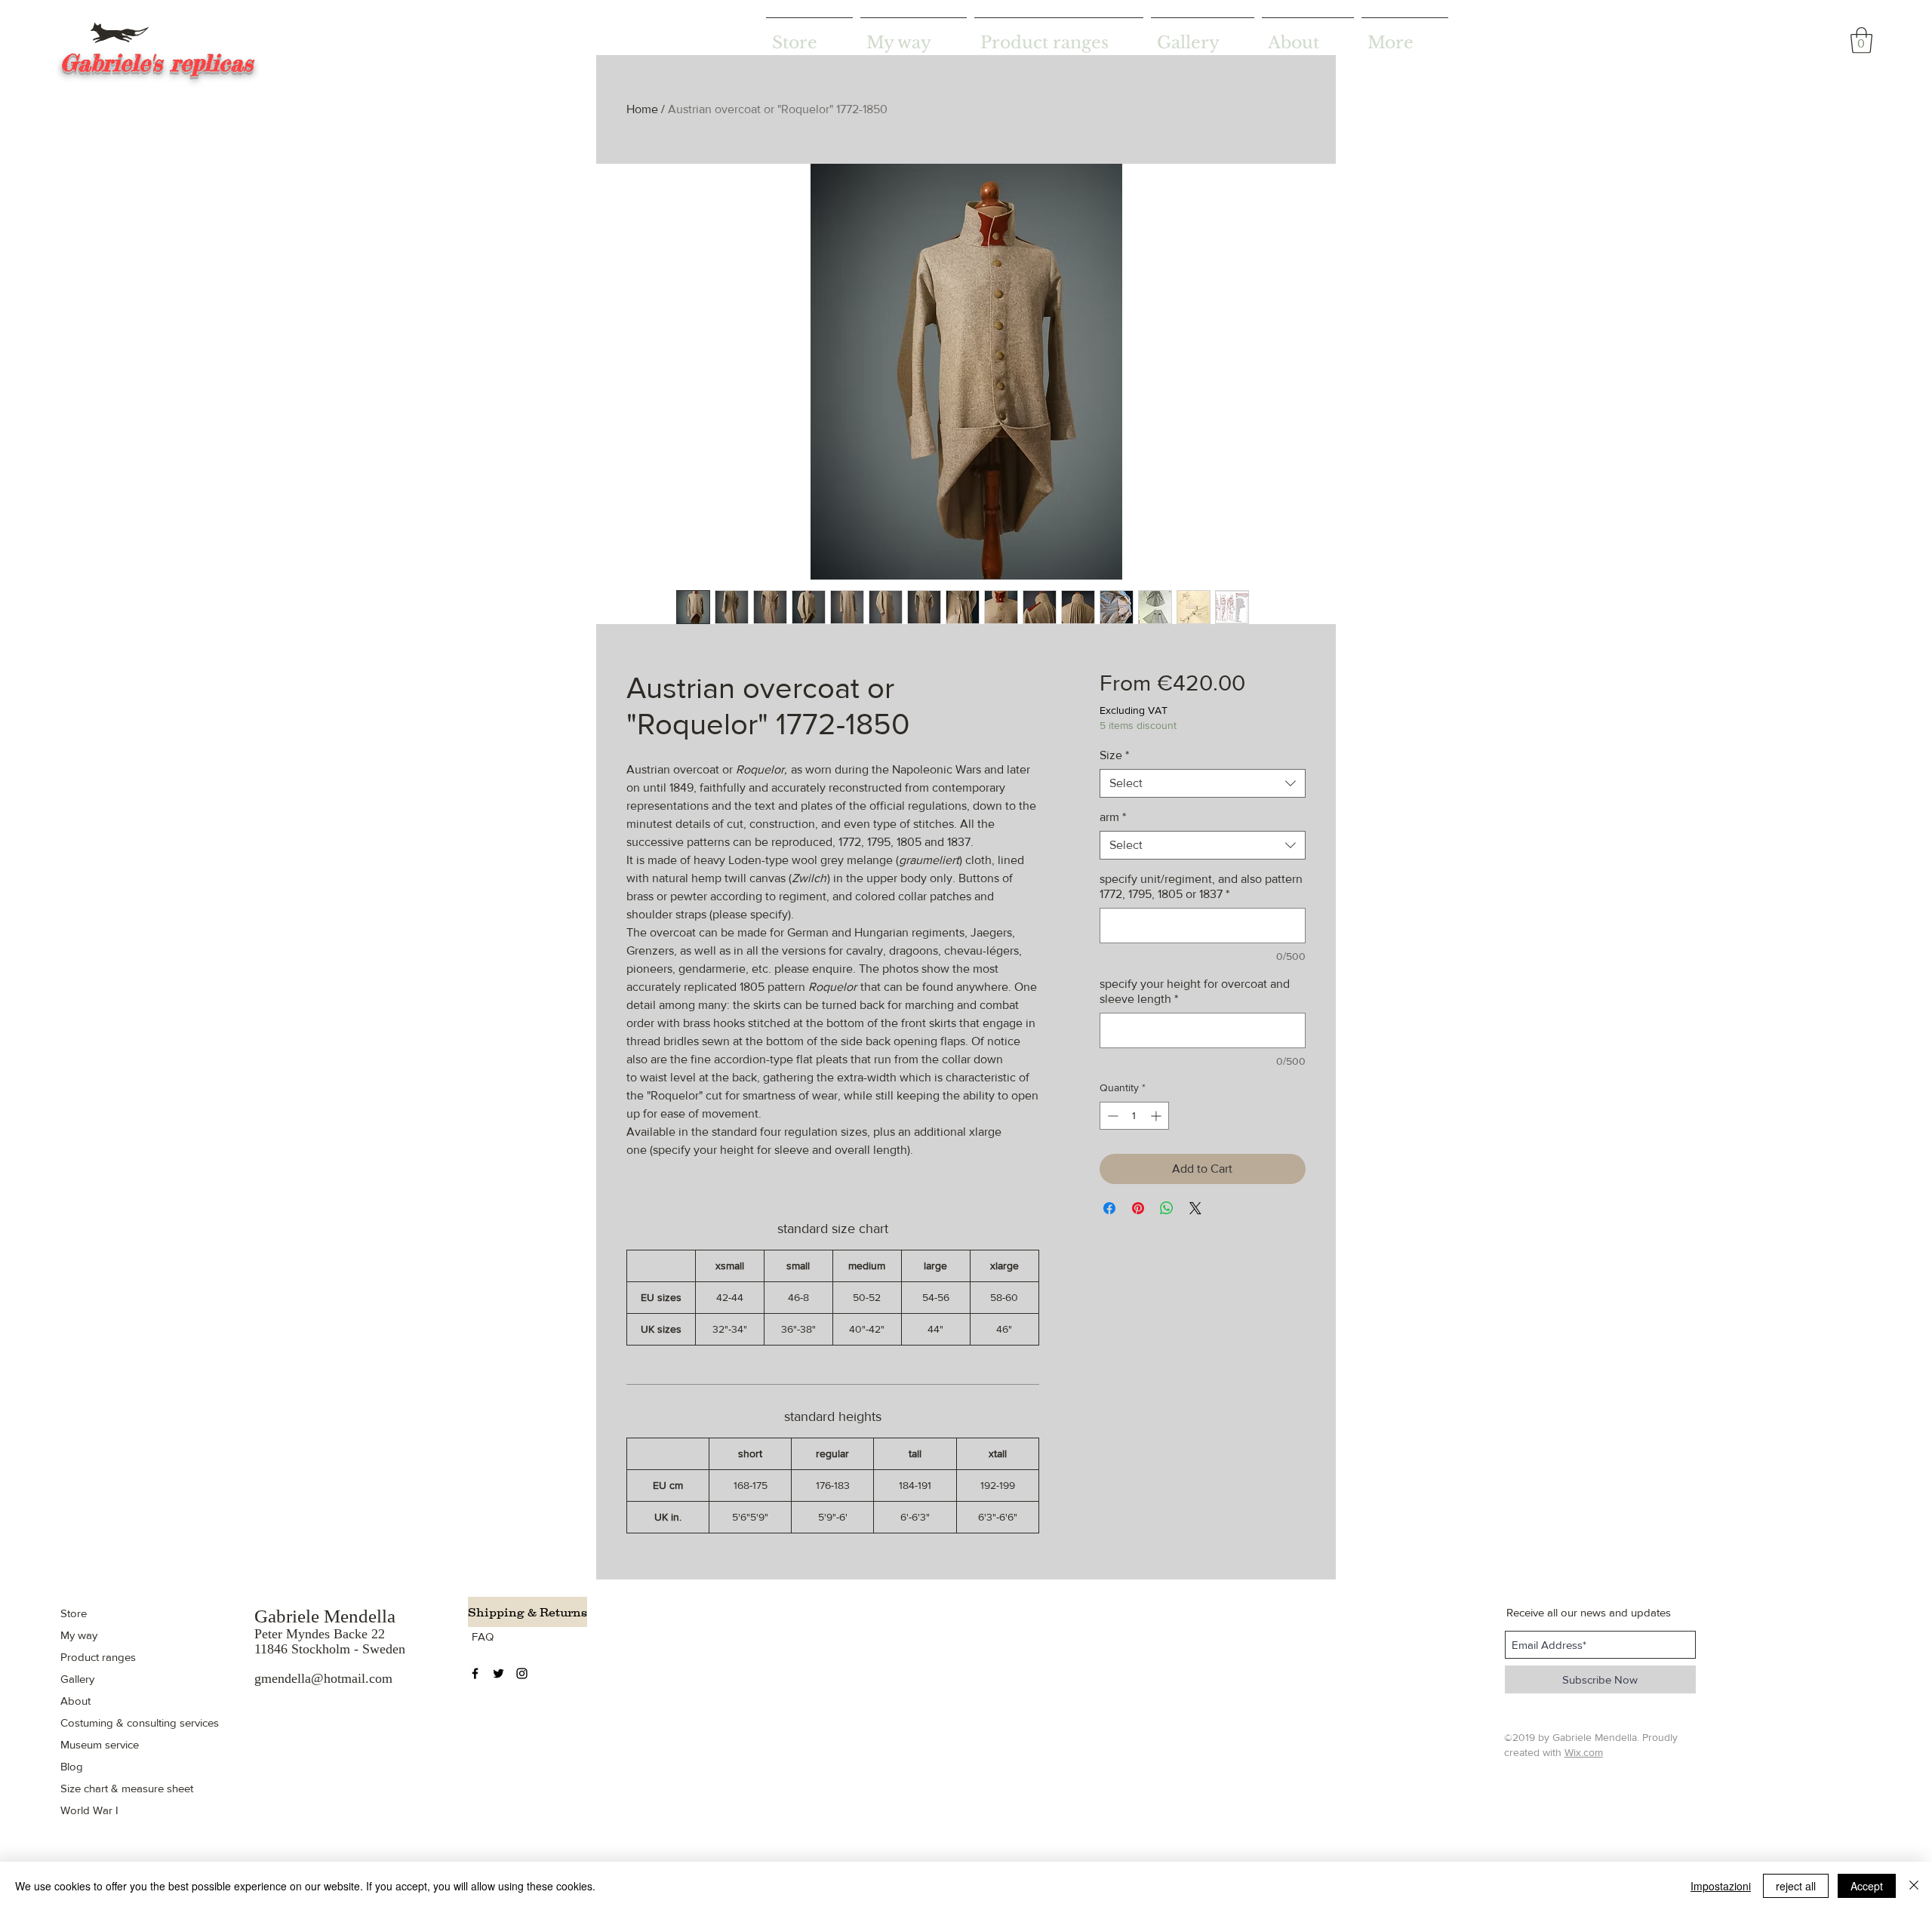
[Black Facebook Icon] (475, 1673)
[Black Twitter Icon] (498, 1673)
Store (74, 1613)
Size (1114, 755)
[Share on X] (1195, 1208)
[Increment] (1157, 1116)
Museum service (100, 1744)
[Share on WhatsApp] (1167, 1208)
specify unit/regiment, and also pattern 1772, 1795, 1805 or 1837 (1201, 886)
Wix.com (1584, 1752)
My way (79, 1635)
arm (1113, 817)
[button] (1861, 40)
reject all (1796, 1886)
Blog (72, 1766)
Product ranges (98, 1657)
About (75, 1701)
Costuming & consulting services (140, 1722)
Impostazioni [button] (1721, 1886)
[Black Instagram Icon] (522, 1673)
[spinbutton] (1134, 1116)
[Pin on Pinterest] (1138, 1208)
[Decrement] (1111, 1116)
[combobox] (1203, 783)
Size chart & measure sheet (127, 1788)
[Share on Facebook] (1109, 1208)
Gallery (77, 1679)
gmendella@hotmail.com (323, 1678)
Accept (1867, 1886)
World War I (89, 1810)
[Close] (1914, 1886)
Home (642, 109)
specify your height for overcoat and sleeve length (1195, 991)
